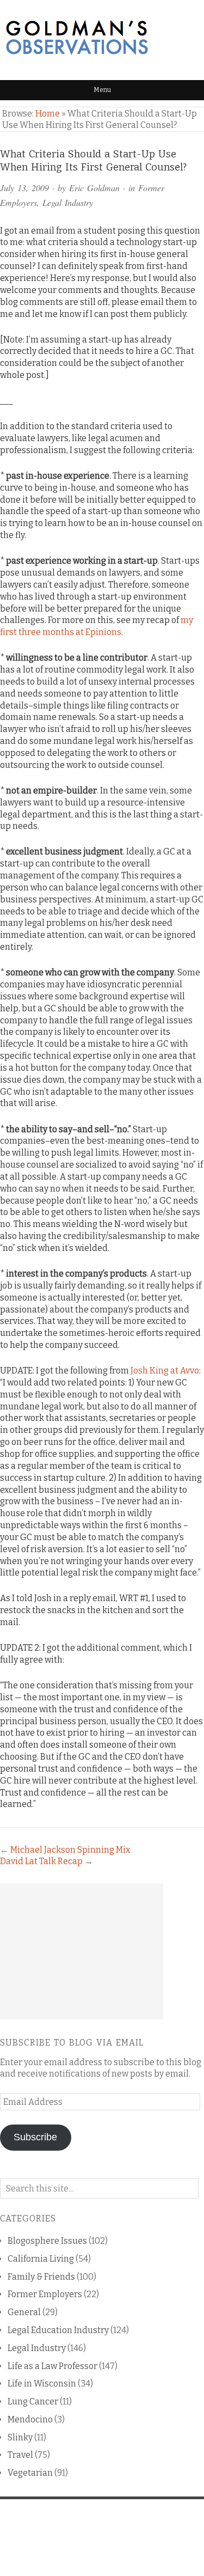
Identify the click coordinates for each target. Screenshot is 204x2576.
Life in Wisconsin (42, 2383)
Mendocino (30, 2419)
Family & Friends (41, 2277)
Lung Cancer (33, 2401)
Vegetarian (30, 2473)
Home (48, 114)
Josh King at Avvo (165, 1371)
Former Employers (45, 2294)
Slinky (20, 2437)
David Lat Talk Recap (41, 1861)
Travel (20, 2455)
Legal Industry (68, 202)
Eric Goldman (94, 188)
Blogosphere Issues (47, 2241)
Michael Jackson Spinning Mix (70, 1850)
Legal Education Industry (58, 2330)
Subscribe (35, 2137)
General (24, 2312)
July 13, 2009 (24, 188)
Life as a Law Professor (52, 2366)
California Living (41, 2259)
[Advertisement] (82, 1951)
